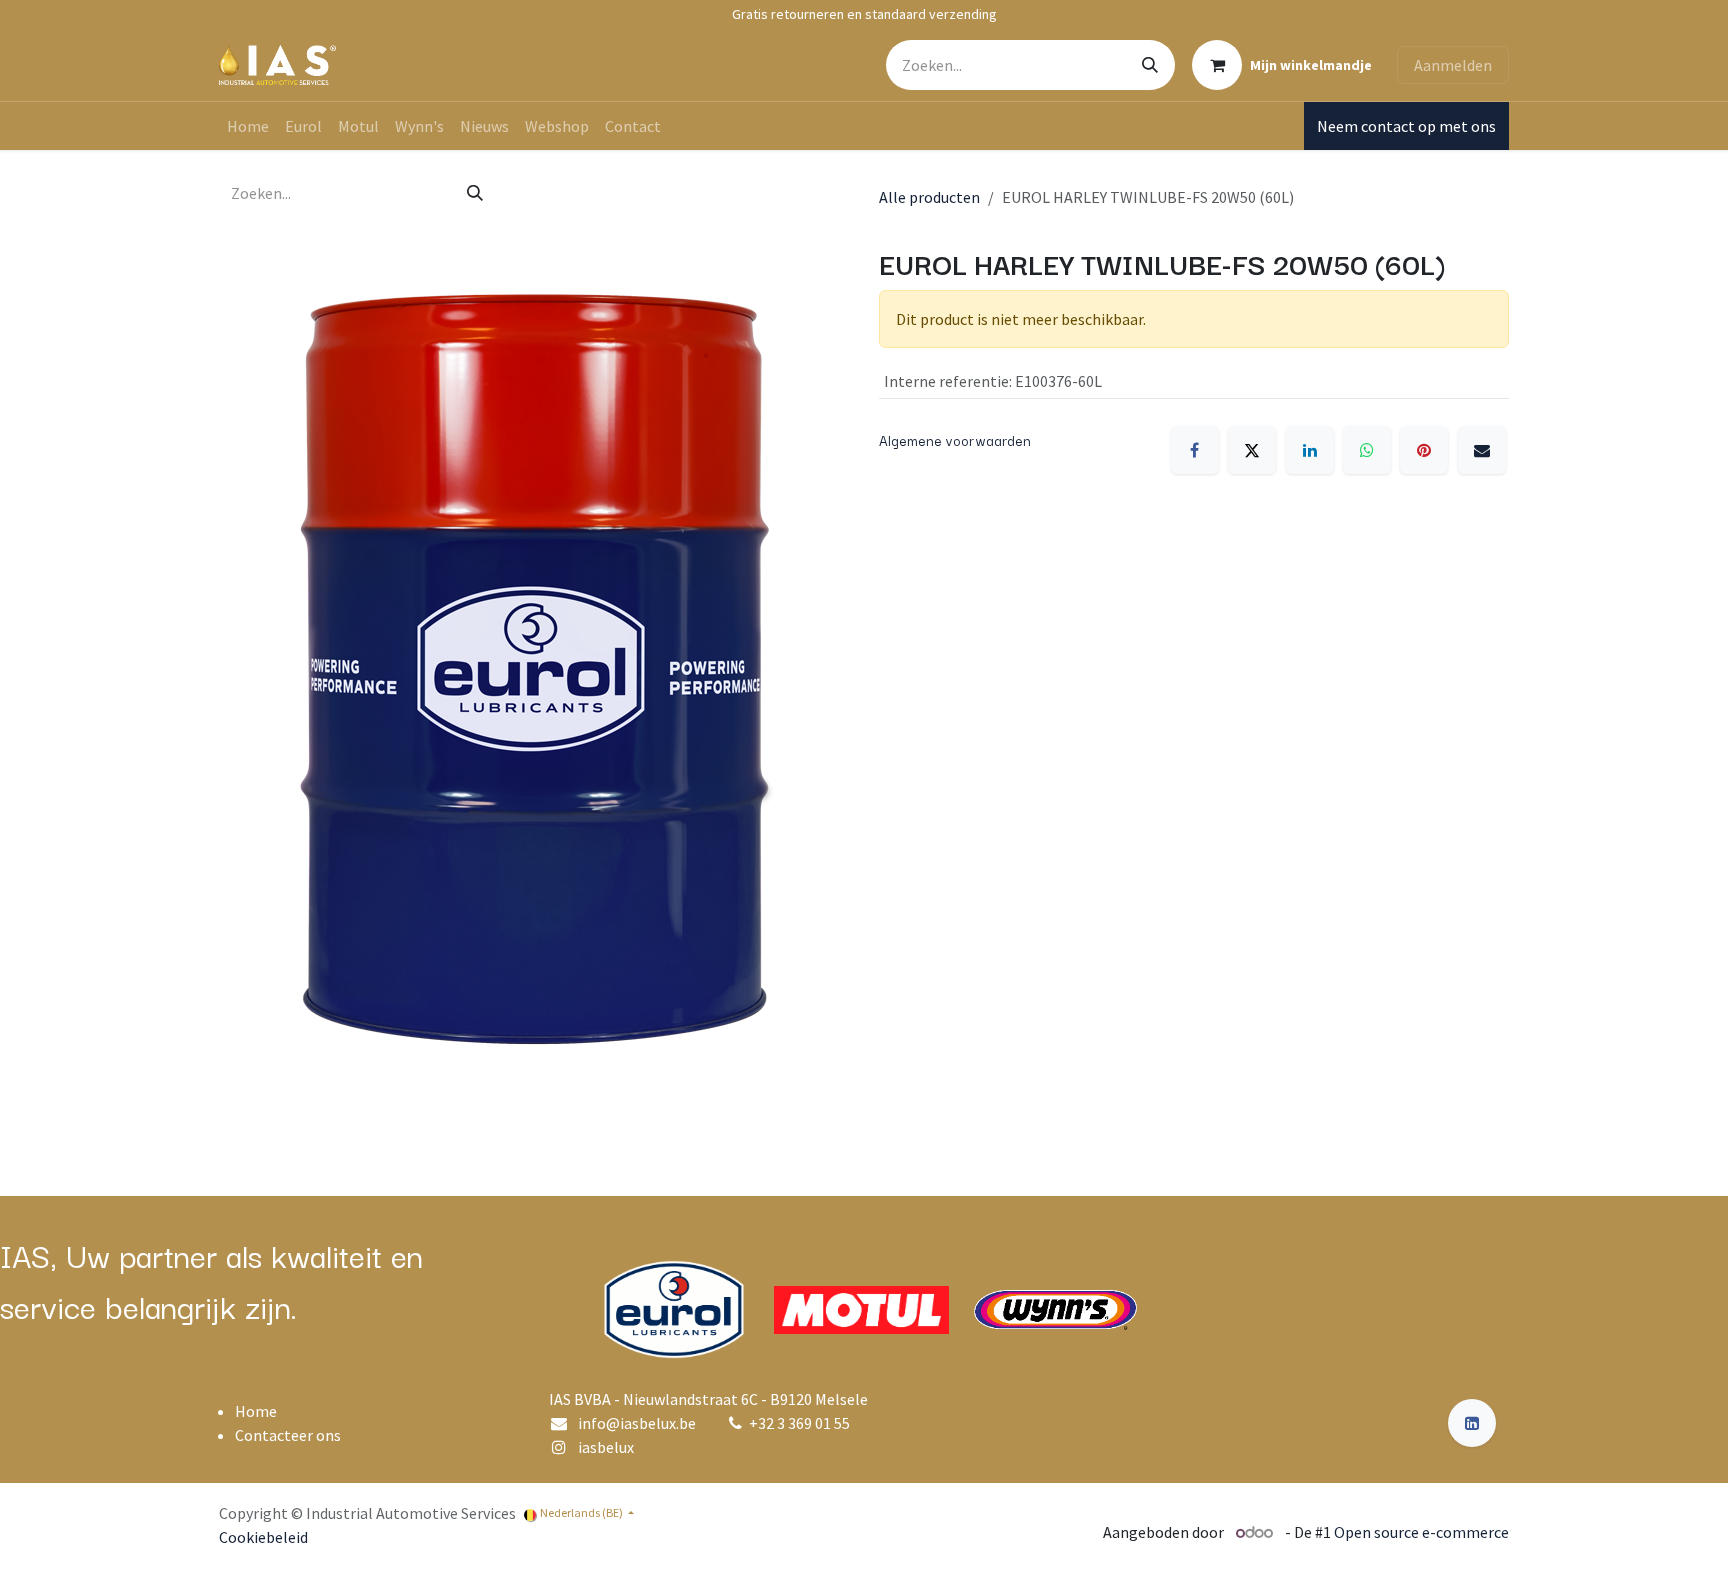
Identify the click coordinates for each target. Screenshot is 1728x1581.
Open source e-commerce (1421, 1532)
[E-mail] (1482, 450)
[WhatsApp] (1367, 450)
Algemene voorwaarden (955, 440)
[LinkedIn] (1310, 450)
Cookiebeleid (263, 1537)
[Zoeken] (1150, 65)
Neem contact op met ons (1406, 126)
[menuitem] (248, 126)
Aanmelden (1453, 65)
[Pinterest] (1424, 450)
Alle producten (929, 197)
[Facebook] (1195, 450)
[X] (1252, 450)
